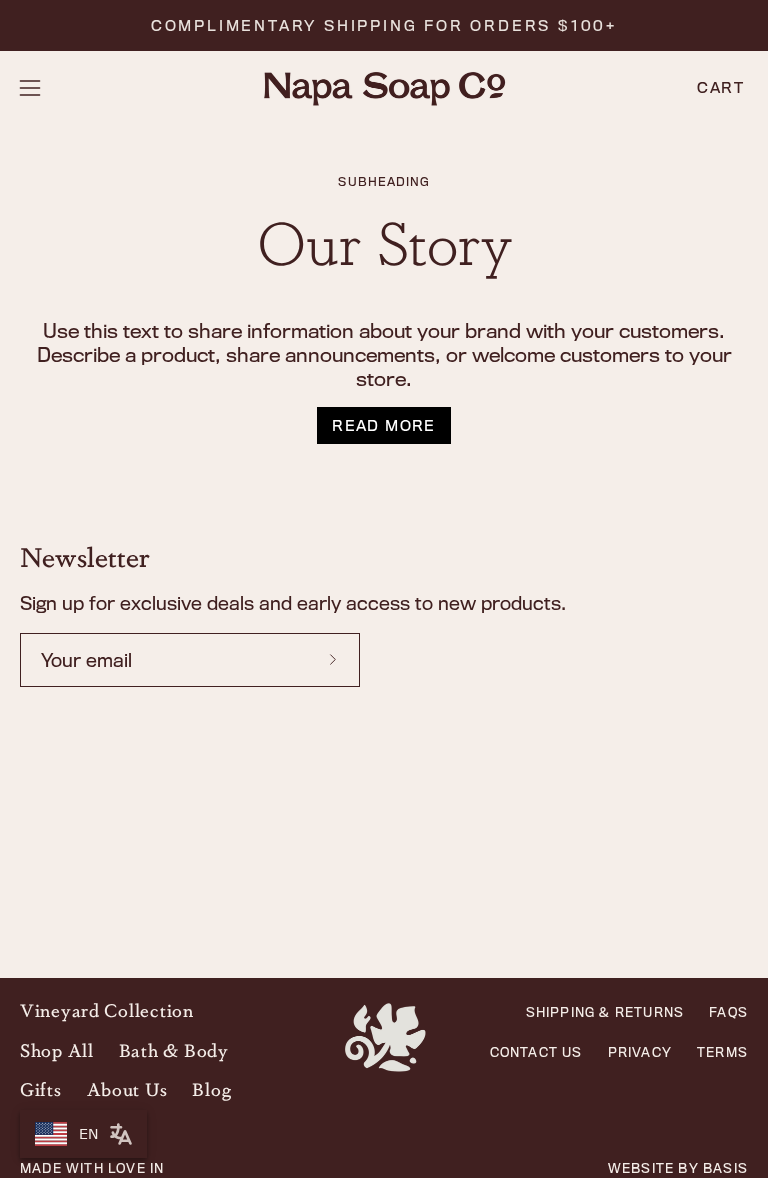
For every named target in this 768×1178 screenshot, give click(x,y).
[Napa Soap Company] (384, 88)
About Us (127, 1089)
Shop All (57, 1050)
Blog (211, 1089)
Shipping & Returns (605, 1012)
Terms (722, 1052)
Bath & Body (174, 1050)
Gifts (41, 1089)
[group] (384, 25)
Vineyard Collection (107, 1010)
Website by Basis (678, 1168)
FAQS (728, 1012)
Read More (384, 425)
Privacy (640, 1052)
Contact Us (536, 1052)
